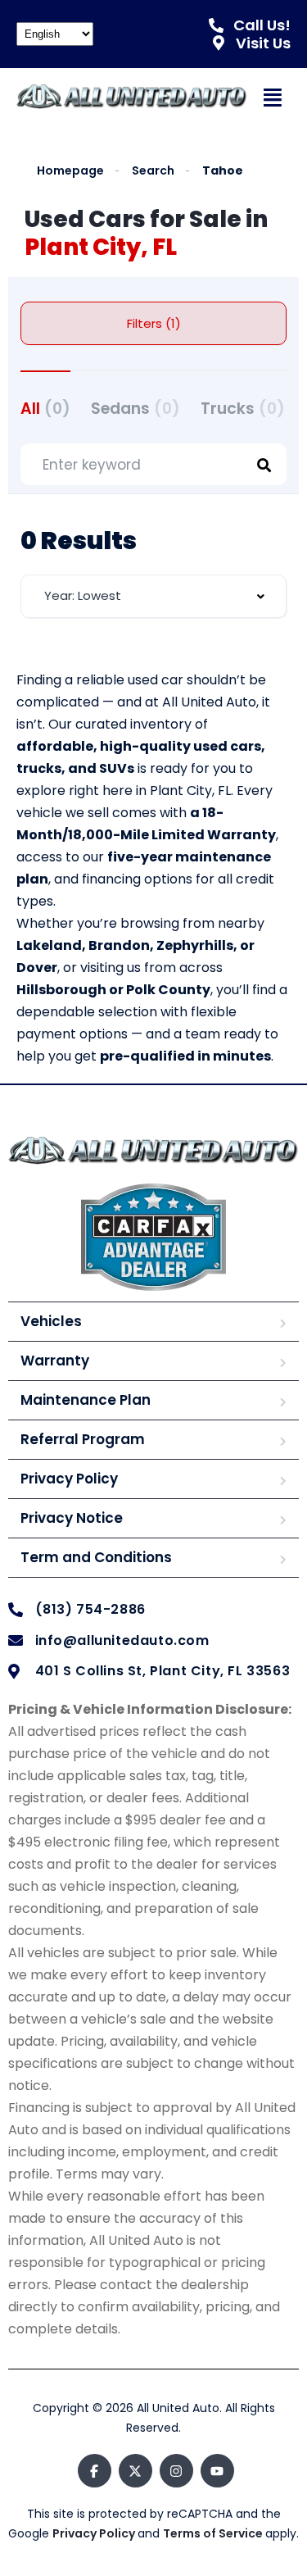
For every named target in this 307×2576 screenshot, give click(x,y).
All (45, 409)
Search (153, 171)
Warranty (55, 1361)
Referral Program (83, 1439)
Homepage (70, 171)
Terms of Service (214, 2533)
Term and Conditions (96, 1557)
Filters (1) (154, 323)
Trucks (243, 409)
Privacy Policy (69, 1479)
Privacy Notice (72, 1518)
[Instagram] (176, 2471)
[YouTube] (217, 2471)
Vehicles (51, 1321)
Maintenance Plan (86, 1400)
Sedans (135, 409)
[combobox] (153, 596)
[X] (135, 2471)
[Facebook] (95, 2471)
